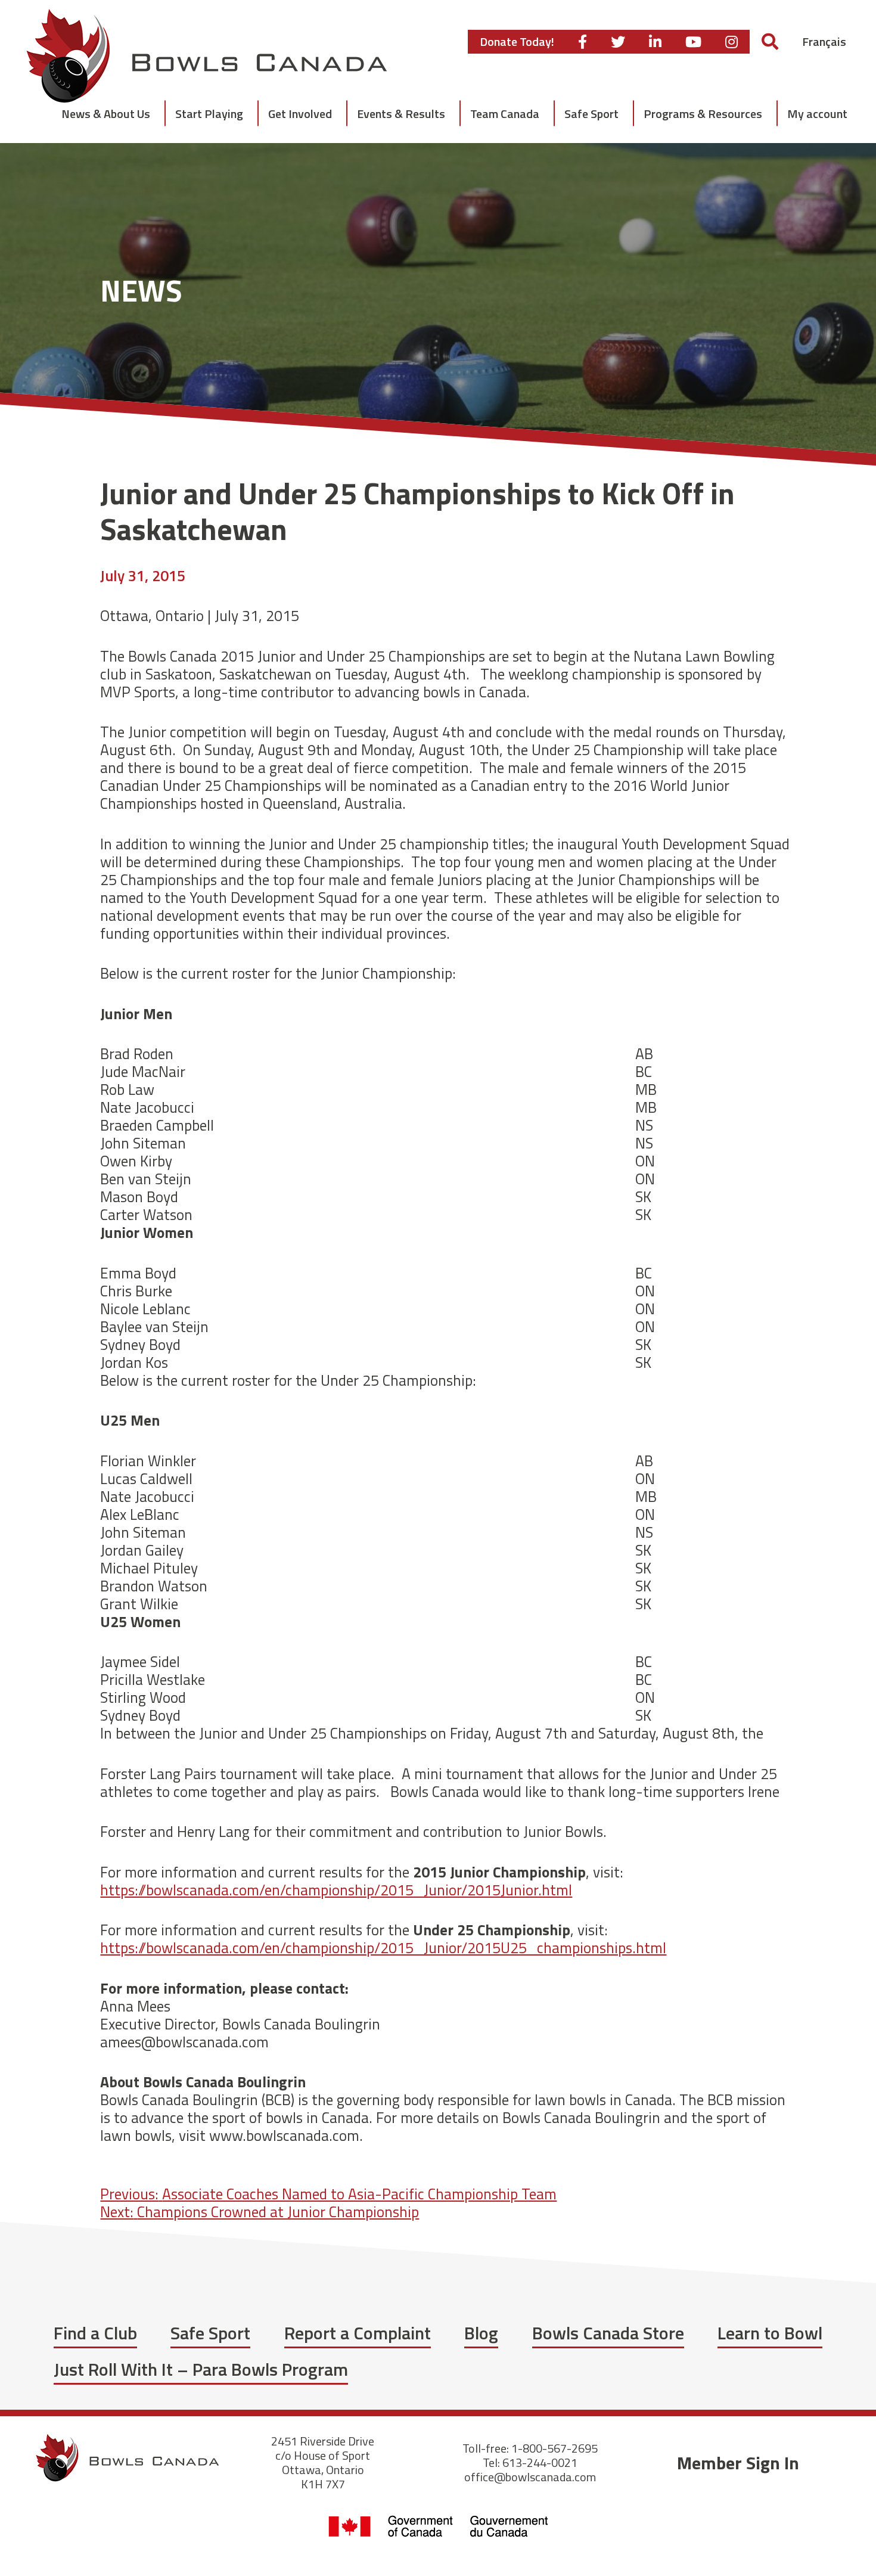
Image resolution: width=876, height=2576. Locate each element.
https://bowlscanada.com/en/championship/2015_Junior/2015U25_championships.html (383, 1948)
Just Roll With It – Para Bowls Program (201, 2369)
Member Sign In (738, 2463)
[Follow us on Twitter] (618, 42)
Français (824, 41)
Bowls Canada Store (608, 2333)
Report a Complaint (358, 2333)
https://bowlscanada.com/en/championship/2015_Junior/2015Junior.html (336, 1890)
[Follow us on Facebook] (583, 42)
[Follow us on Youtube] (693, 42)
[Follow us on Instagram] (731, 42)
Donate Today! (517, 41)
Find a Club (95, 2333)
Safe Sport (210, 2333)
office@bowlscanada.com (530, 2477)
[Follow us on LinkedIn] (655, 42)
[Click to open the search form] (770, 41)
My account (817, 114)
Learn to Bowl (770, 2333)
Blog (481, 2333)
